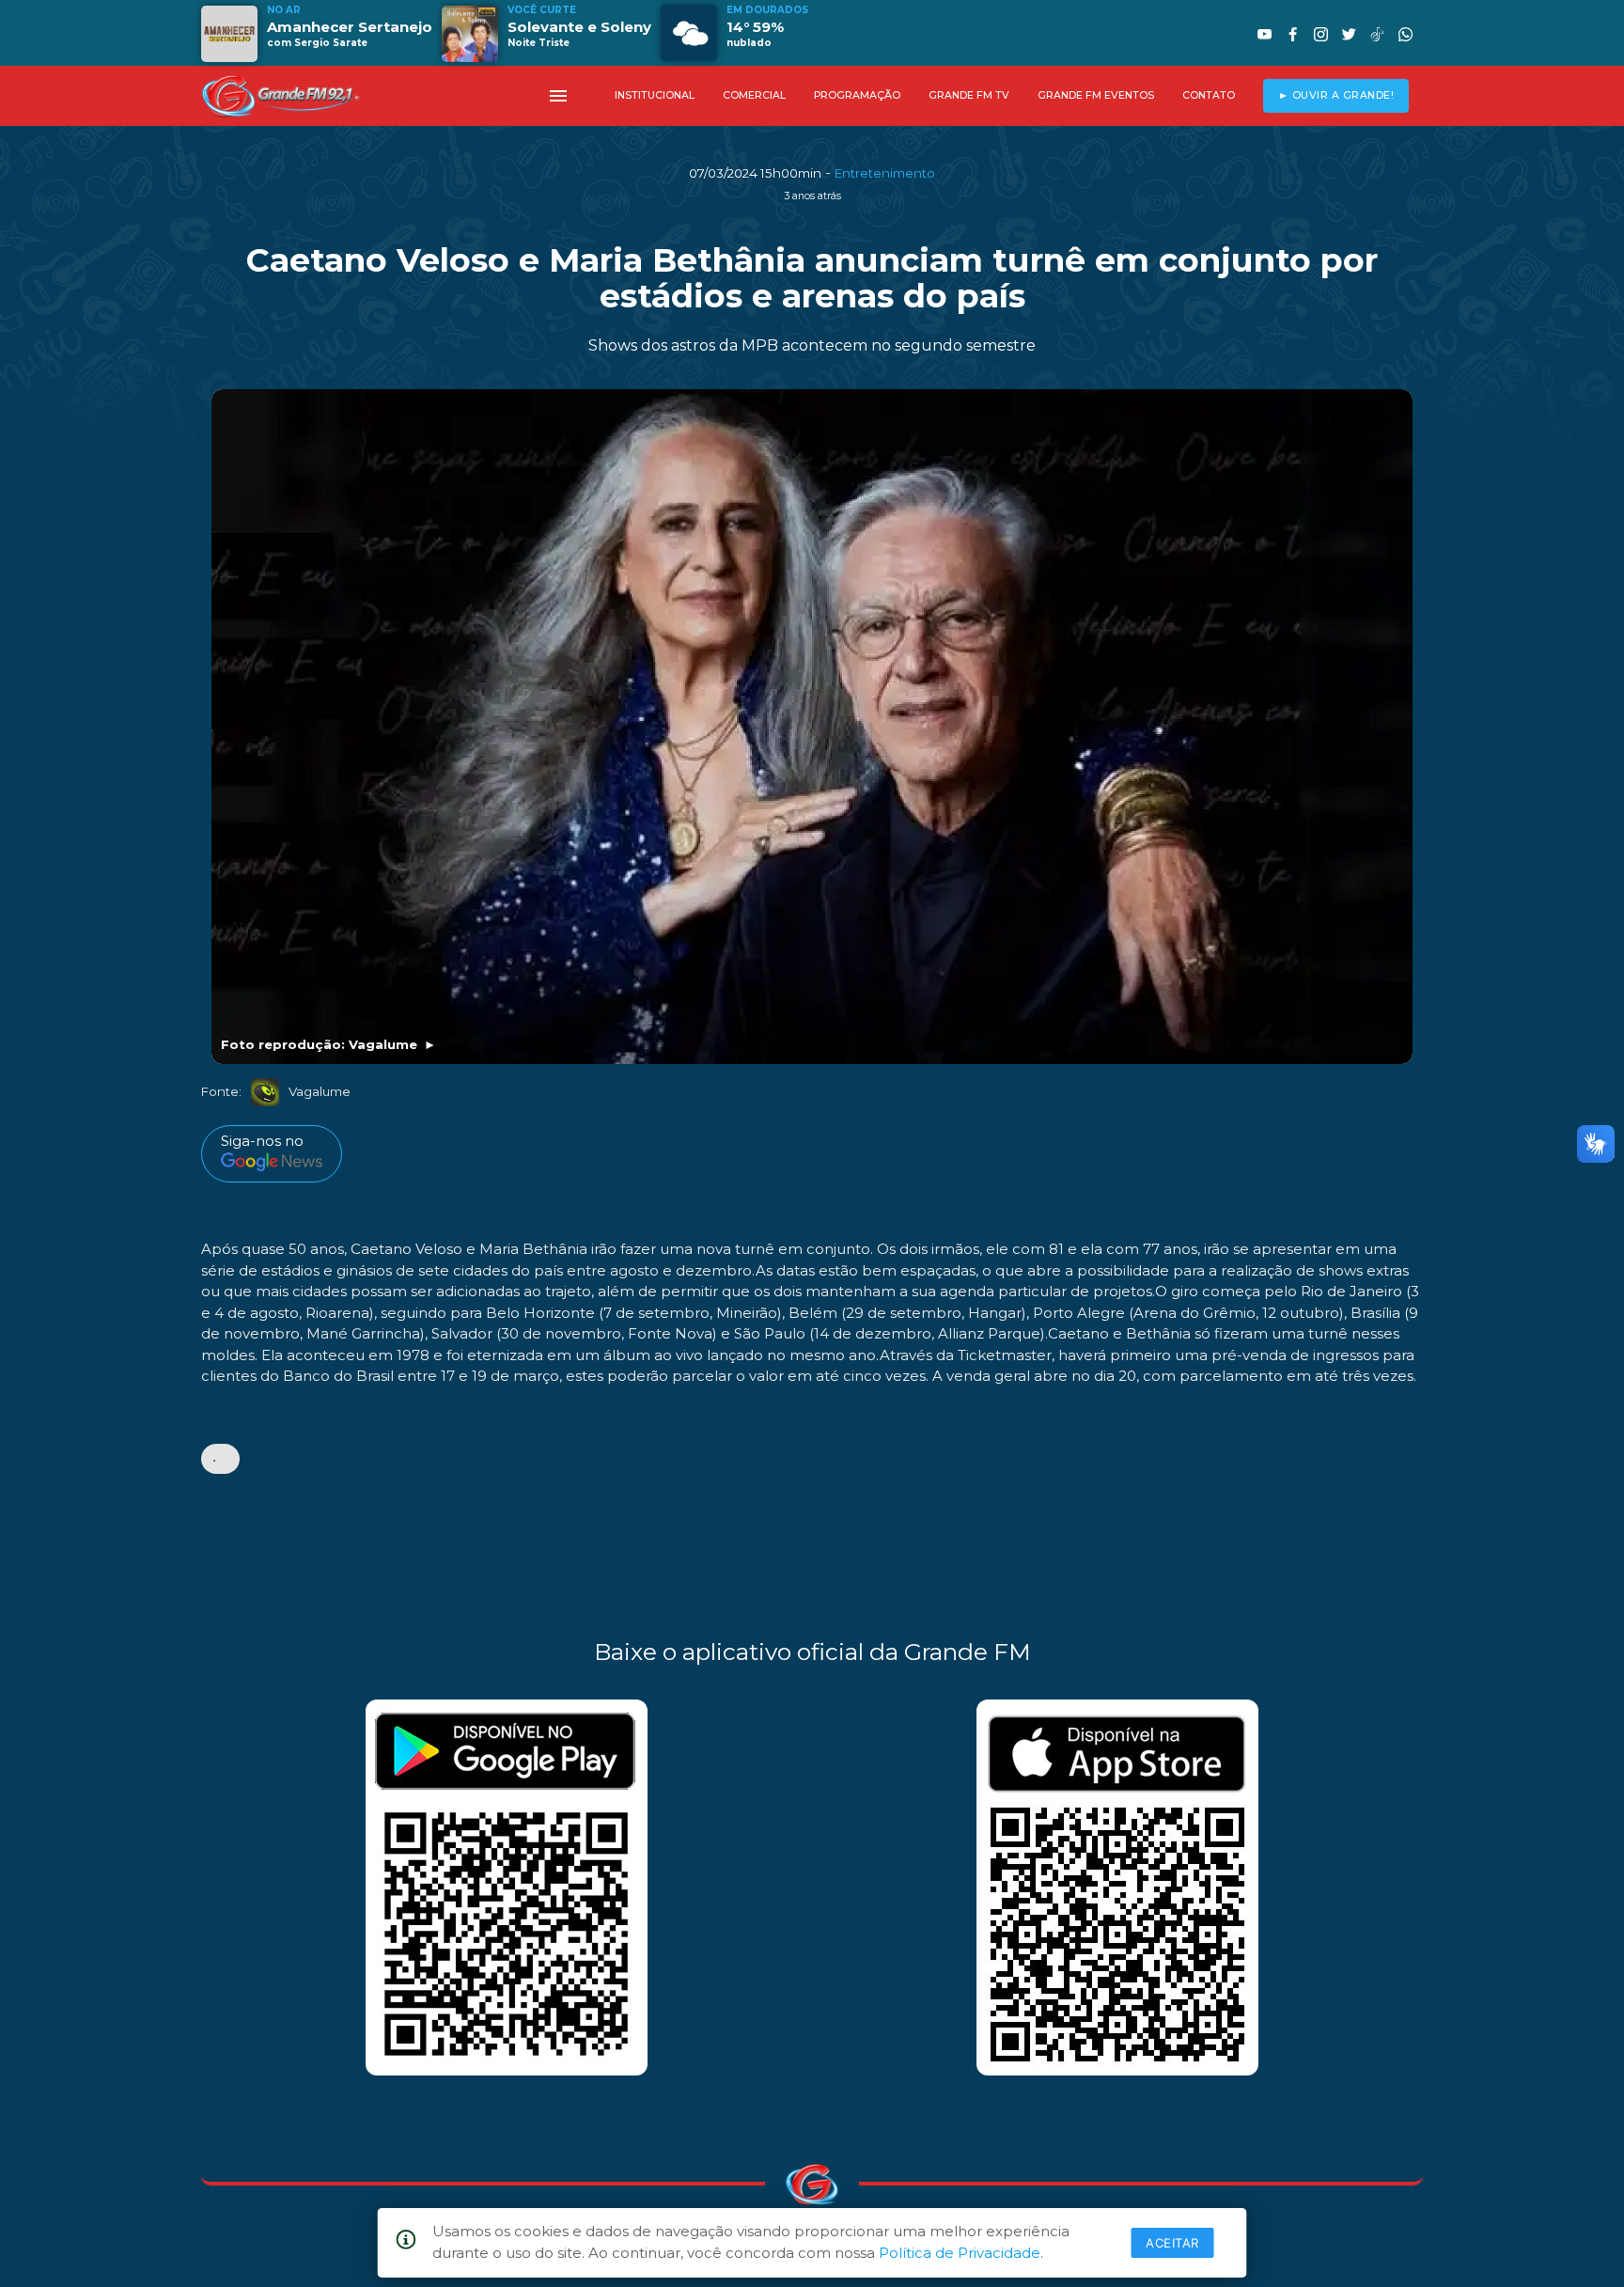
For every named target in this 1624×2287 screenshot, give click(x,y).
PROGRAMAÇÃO (857, 95)
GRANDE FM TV (969, 95)
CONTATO (1209, 95)
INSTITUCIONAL (655, 95)
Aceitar (1172, 2243)
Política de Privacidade (960, 2253)
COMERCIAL (754, 95)
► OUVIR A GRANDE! (1336, 95)
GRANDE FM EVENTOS (1096, 95)
